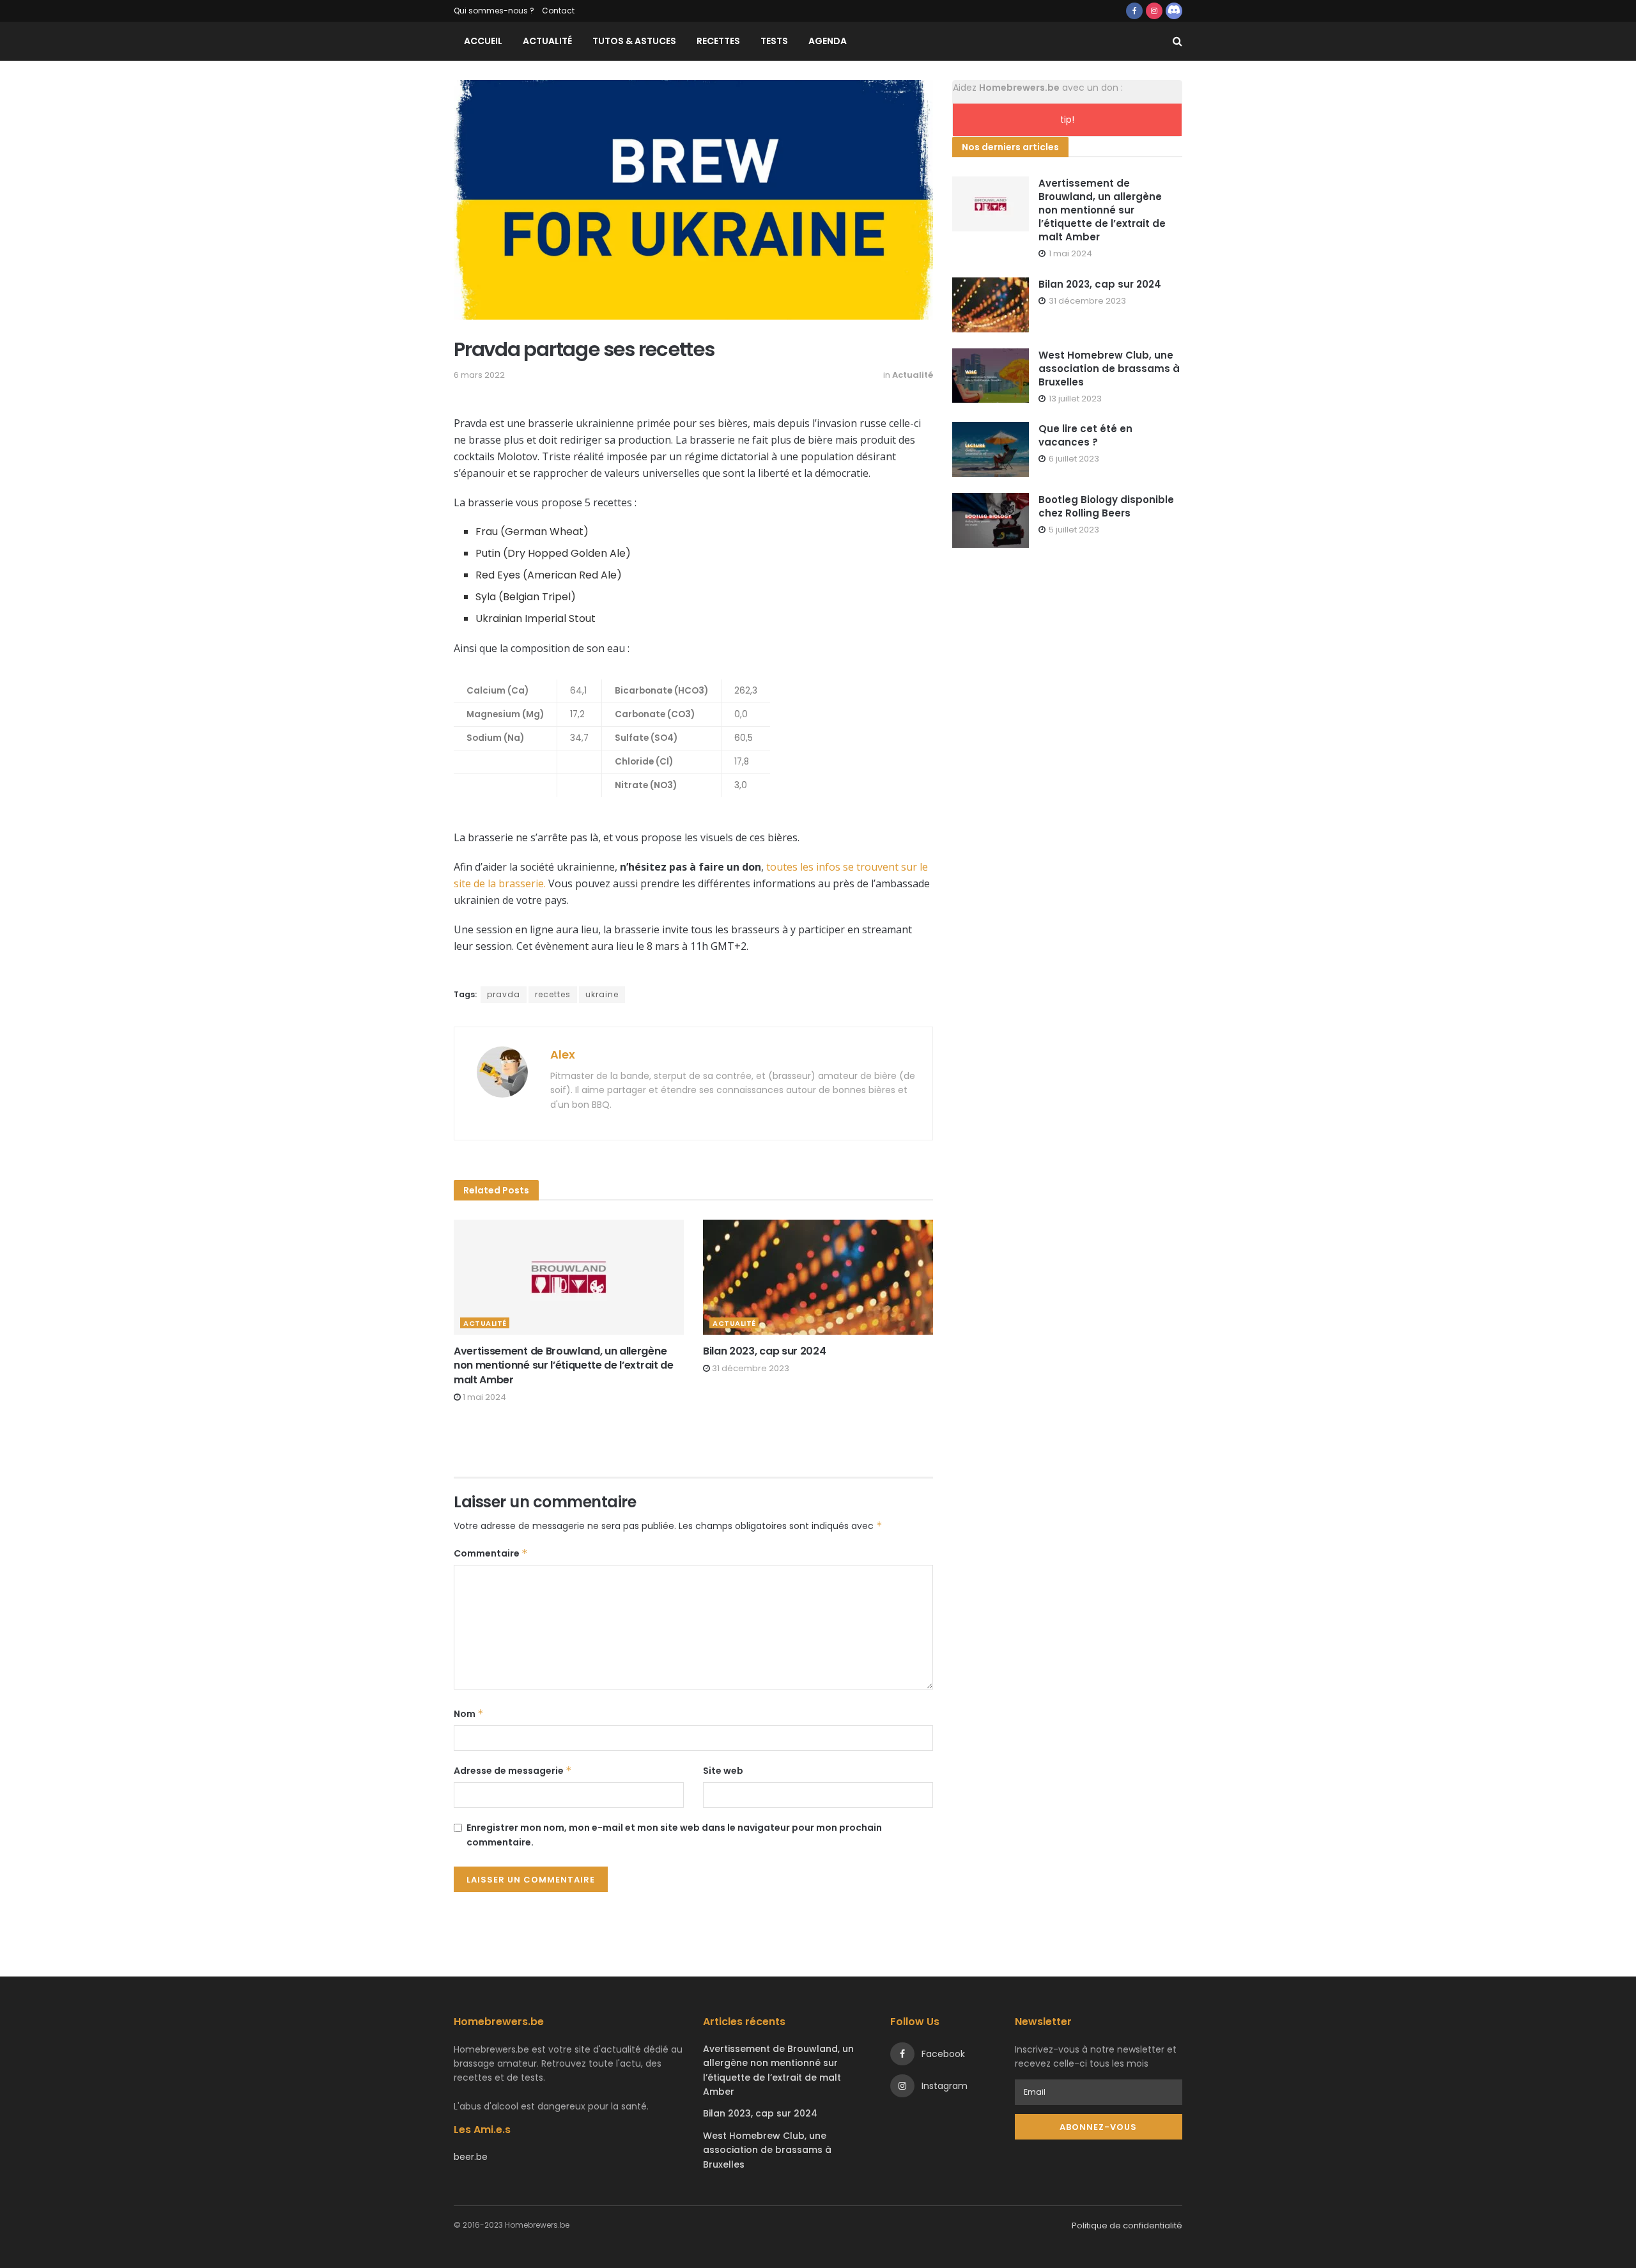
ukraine (602, 994)
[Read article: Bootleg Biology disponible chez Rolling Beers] (991, 520)
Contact (558, 11)
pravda (504, 994)
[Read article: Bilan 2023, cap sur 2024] (818, 1277)
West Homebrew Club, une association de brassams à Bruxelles (1109, 369)
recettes (553, 994)
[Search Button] (1177, 41)
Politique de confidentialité (1127, 2225)
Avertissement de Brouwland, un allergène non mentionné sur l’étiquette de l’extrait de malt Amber (564, 1365)
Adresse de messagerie (513, 1771)
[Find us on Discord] (1174, 11)
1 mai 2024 (483, 1397)
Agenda (828, 41)
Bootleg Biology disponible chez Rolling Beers (1106, 506)
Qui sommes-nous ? (494, 11)
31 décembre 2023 (750, 1368)
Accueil (483, 41)
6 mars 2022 (479, 375)
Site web (723, 1771)
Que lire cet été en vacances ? (1085, 435)
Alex (563, 1054)
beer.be (471, 2157)
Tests (774, 41)
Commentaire (491, 1553)
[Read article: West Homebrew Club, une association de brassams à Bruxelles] (991, 376)
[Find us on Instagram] (1154, 11)
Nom (469, 1714)
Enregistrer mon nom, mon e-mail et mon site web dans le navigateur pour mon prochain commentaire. (674, 1835)
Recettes (718, 41)
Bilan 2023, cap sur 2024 (764, 1351)
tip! (1067, 120)
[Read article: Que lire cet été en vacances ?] (991, 449)
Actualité (547, 41)
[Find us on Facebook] (1134, 11)
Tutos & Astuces (634, 41)
